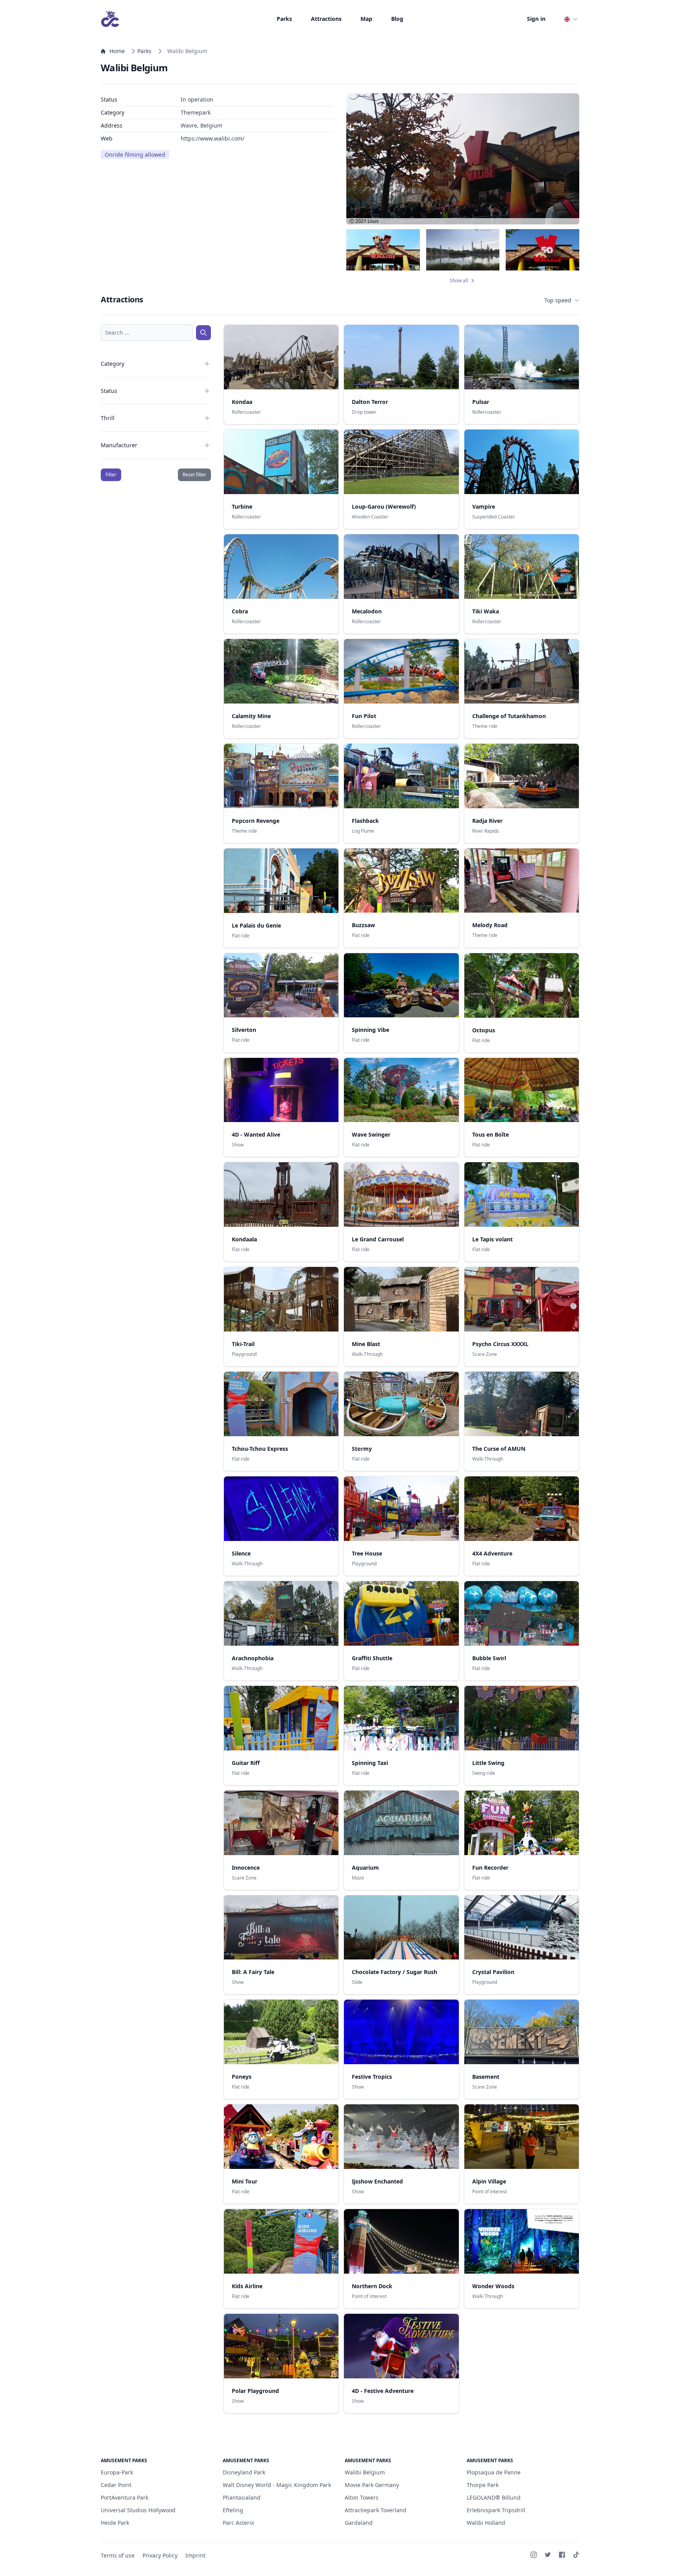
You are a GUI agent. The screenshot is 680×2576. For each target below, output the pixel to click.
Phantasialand (242, 2497)
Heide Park (115, 2523)
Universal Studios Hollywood (138, 2510)
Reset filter (194, 475)
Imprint (195, 2555)
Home (117, 51)
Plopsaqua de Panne (494, 2472)
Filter (111, 475)
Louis (373, 221)
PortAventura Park (125, 2497)
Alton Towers (362, 2497)
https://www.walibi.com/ (213, 138)
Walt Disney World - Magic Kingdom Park (277, 2485)
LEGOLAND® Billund (494, 2497)
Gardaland (359, 2523)
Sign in (536, 19)
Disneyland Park (244, 2472)
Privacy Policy (160, 2555)
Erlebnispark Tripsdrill (496, 2510)
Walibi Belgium (365, 2472)
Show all (459, 281)
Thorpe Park (483, 2485)
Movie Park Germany (372, 2485)
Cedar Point (116, 2485)
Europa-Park (117, 2472)
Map (366, 19)
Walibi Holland (486, 2523)
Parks (284, 19)
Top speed (558, 300)
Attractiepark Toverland (376, 2510)
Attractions (326, 19)
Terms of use (118, 2555)
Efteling (233, 2510)
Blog (397, 19)
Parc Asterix (238, 2523)
